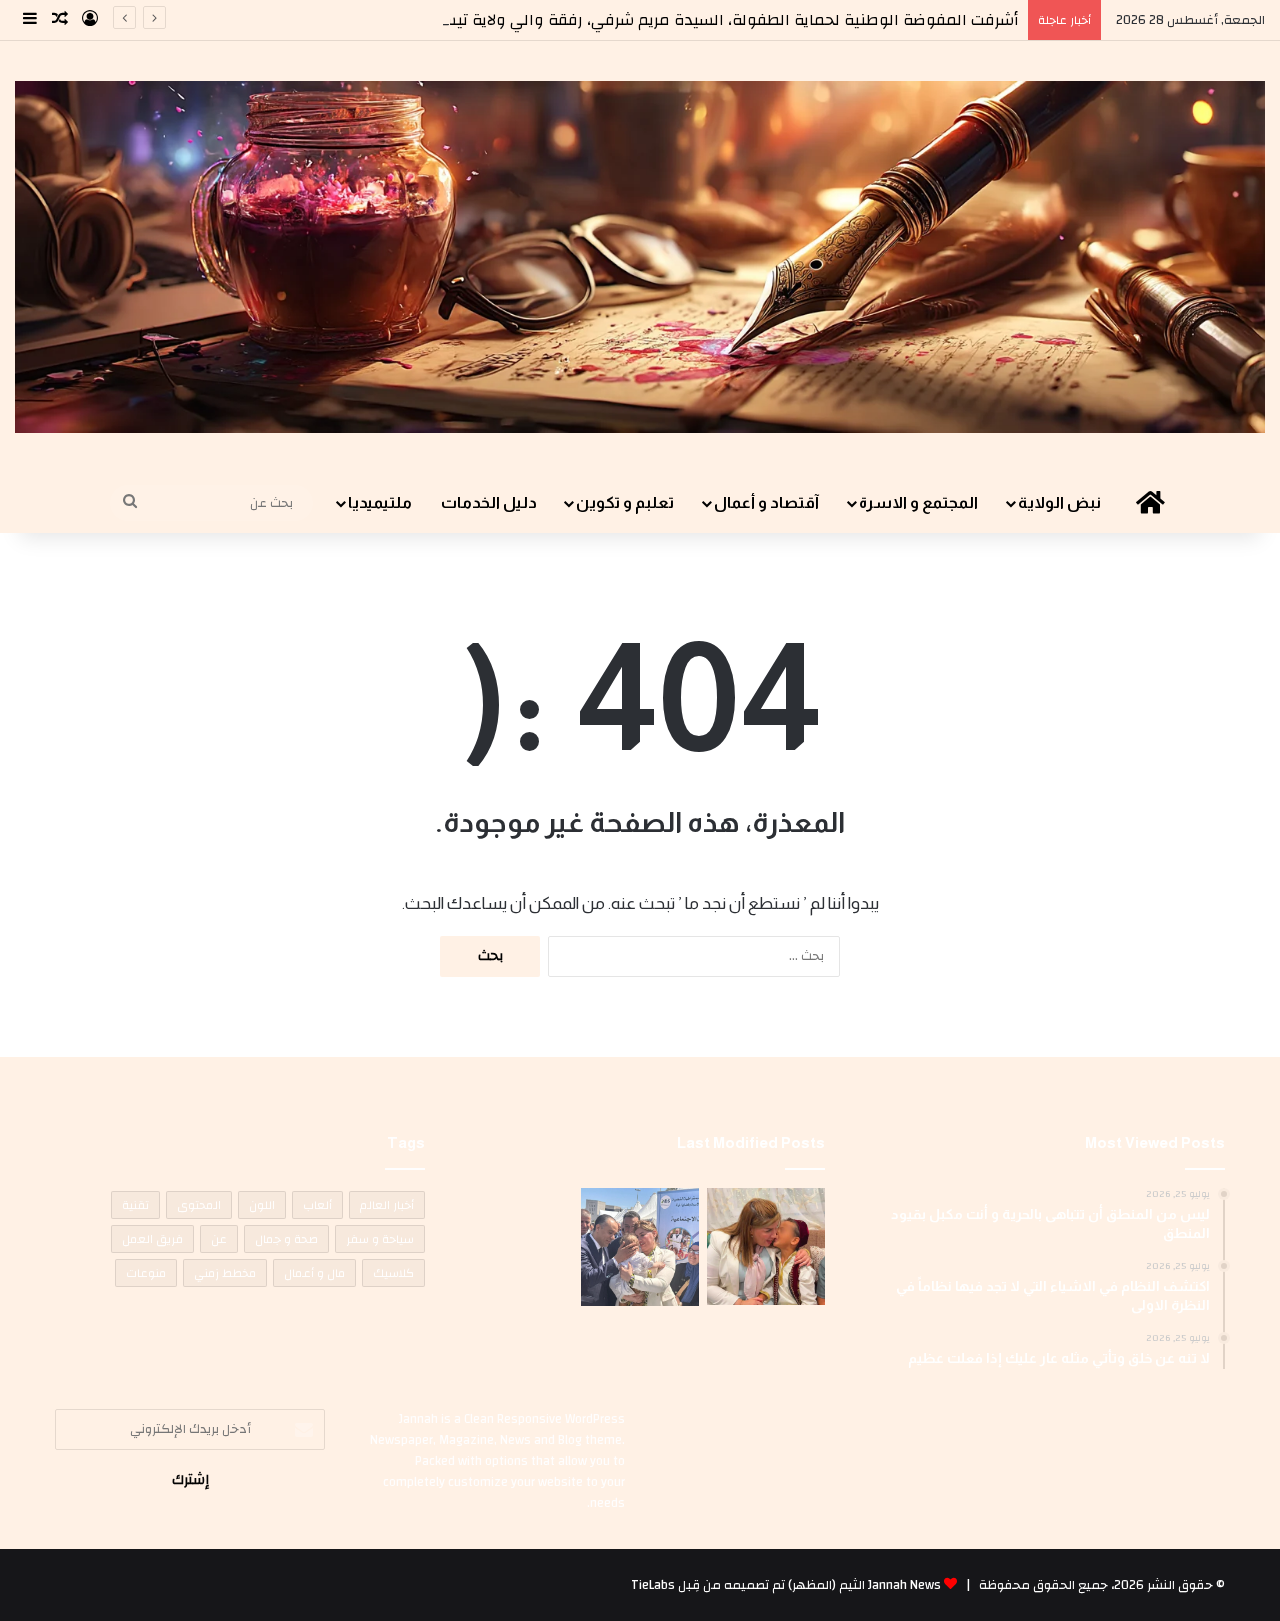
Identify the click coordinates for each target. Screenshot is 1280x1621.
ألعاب (317, 1205)
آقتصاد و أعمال (766, 502)
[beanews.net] (640, 257)
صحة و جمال (286, 1239)
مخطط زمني (225, 1273)
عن (219, 1239)
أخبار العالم (387, 1205)
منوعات (146, 1273)
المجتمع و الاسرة (918, 502)
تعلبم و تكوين (625, 502)
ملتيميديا (380, 502)
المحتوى (199, 1205)
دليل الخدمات (489, 502)
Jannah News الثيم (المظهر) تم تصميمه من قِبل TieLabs (786, 1585)
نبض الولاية (1059, 502)
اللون (262, 1205)
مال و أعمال (314, 1273)
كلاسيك (393, 1273)
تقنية (135, 1205)
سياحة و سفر (380, 1239)
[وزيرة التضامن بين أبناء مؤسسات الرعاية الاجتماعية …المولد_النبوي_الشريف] (766, 1247)
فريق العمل (152, 1239)
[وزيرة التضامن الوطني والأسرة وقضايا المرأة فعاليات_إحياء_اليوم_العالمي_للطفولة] (640, 1247)
